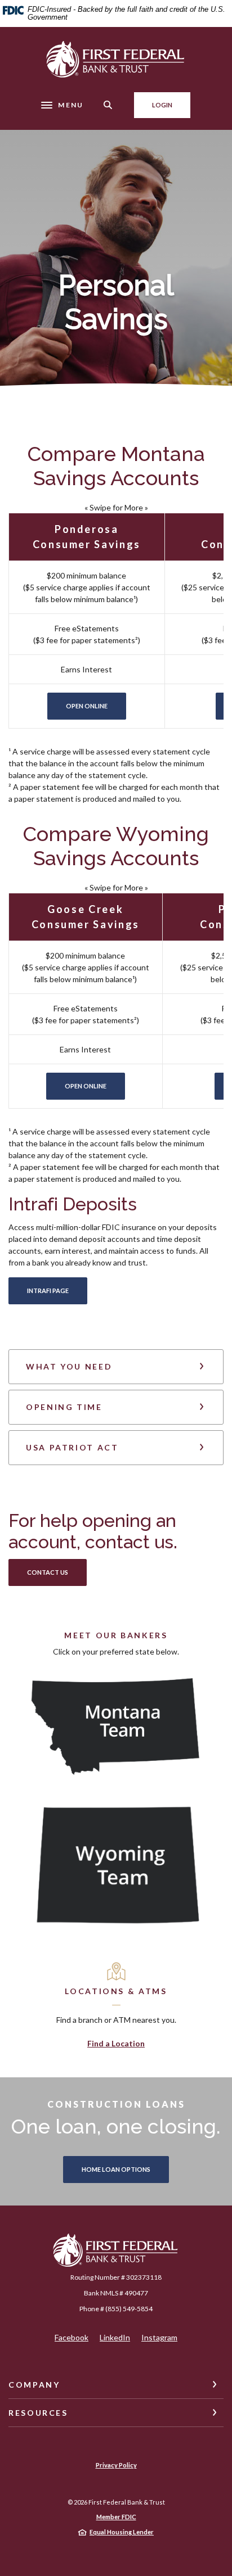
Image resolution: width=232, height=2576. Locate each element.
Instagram (159, 2338)
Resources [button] (38, 2413)
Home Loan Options (116, 2169)
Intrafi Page (48, 1291)
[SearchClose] (108, 105)
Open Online (96, 706)
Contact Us (57, 1572)
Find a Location (116, 2043)
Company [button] (34, 2385)
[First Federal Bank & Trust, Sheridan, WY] (116, 59)
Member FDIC (116, 2517)
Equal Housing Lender (122, 2532)
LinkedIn (115, 2338)
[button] (116, 1367)
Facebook (72, 2338)
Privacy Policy (116, 2465)
